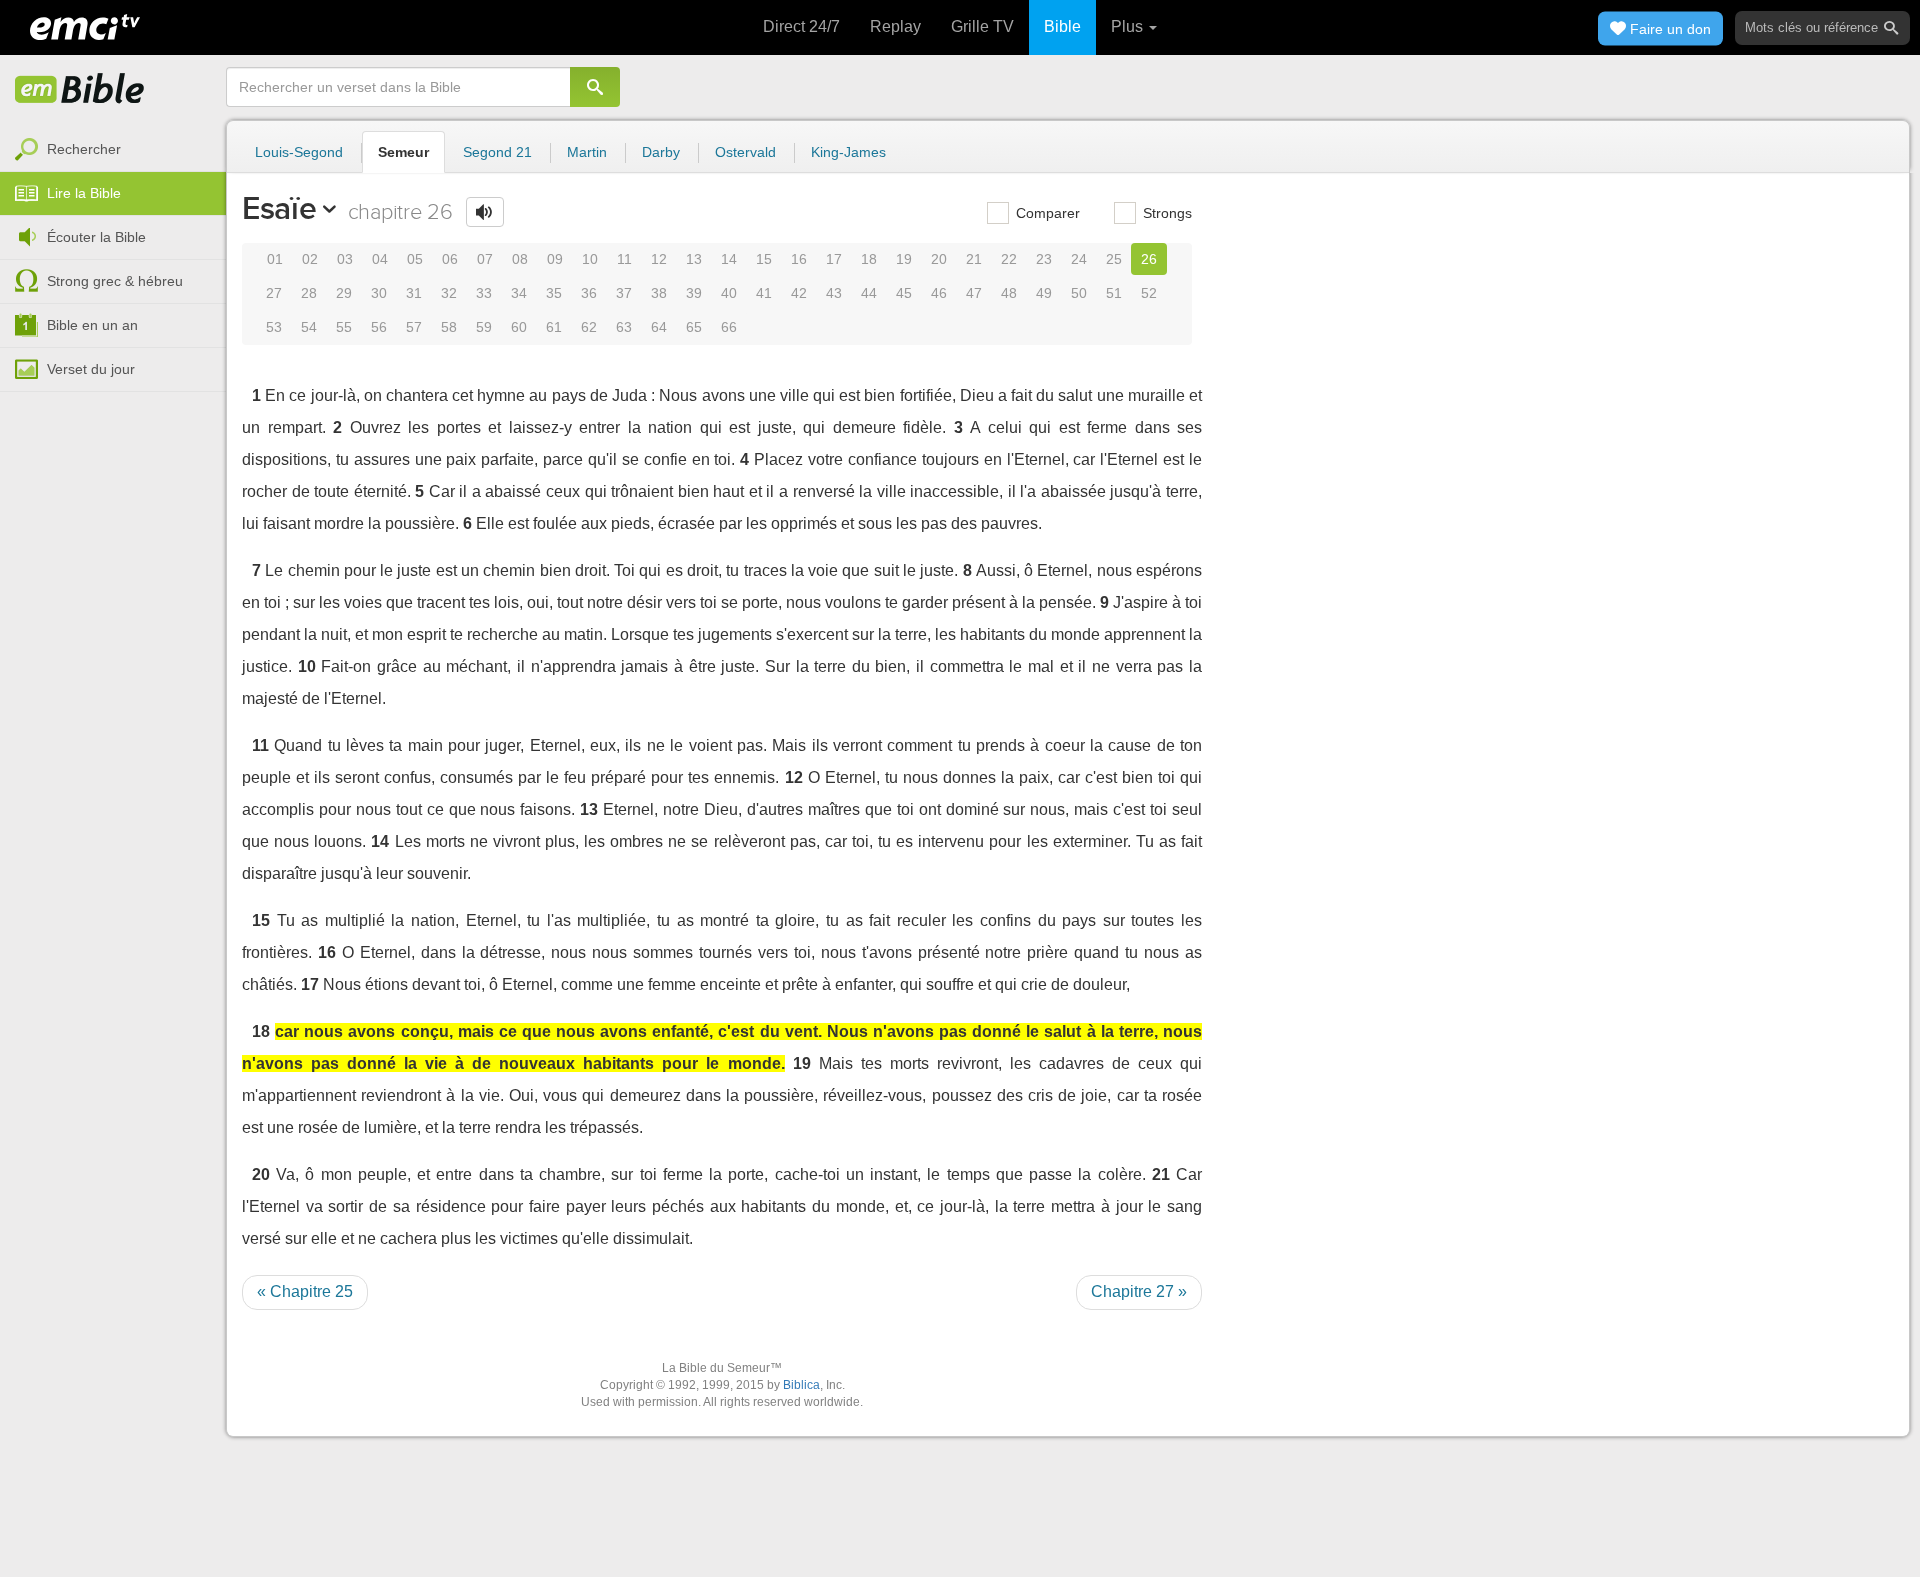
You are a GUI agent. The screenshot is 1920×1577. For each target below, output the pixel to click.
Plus (1129, 26)
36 (589, 293)
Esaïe (279, 208)
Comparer (1046, 213)
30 (379, 293)
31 (414, 293)
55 (344, 327)
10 (590, 259)
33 (484, 293)
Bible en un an (92, 325)
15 (764, 259)
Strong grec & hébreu (115, 281)
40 (729, 293)
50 (1079, 293)
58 (449, 327)
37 (624, 293)
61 (554, 327)
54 (309, 327)
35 (554, 293)
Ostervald (745, 152)
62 (589, 327)
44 (869, 293)
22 (1009, 259)
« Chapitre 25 (305, 1291)
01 (275, 259)
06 (450, 259)
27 (274, 293)
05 (415, 259)
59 (484, 327)
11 (624, 259)
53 (274, 327)
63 (624, 327)
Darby (661, 152)
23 (1044, 259)
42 (799, 293)
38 (659, 293)
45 (904, 293)
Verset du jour (91, 369)
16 (799, 259)
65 (694, 327)
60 (519, 327)
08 (520, 259)
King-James (848, 152)
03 (345, 259)
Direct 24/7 (801, 26)
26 (1149, 259)
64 (659, 327)
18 (869, 259)
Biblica (801, 1385)
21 (974, 259)
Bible (1062, 26)
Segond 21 (497, 152)
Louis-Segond (299, 152)
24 (1079, 259)
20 (939, 259)
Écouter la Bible (96, 237)
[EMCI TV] (85, 25)
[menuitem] (113, 150)
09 (555, 259)
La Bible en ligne (80, 90)
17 (834, 259)
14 (729, 259)
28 (309, 293)
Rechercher (84, 149)
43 (834, 293)
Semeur (403, 152)
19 (904, 259)
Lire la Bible (84, 193)
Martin (587, 152)
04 (380, 259)
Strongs (1165, 213)
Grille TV (982, 26)
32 (449, 293)
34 (519, 293)
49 (1044, 293)
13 (694, 259)
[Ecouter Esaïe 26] (485, 212)
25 (1114, 259)
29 (344, 293)
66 (729, 327)
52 (1149, 293)
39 (694, 293)
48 (1009, 293)
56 (379, 327)
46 (939, 293)
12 (659, 259)
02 (310, 259)
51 (1114, 293)
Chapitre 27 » (1139, 1291)
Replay (895, 26)
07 (485, 259)
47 (974, 293)
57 (414, 327)
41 (764, 293)
